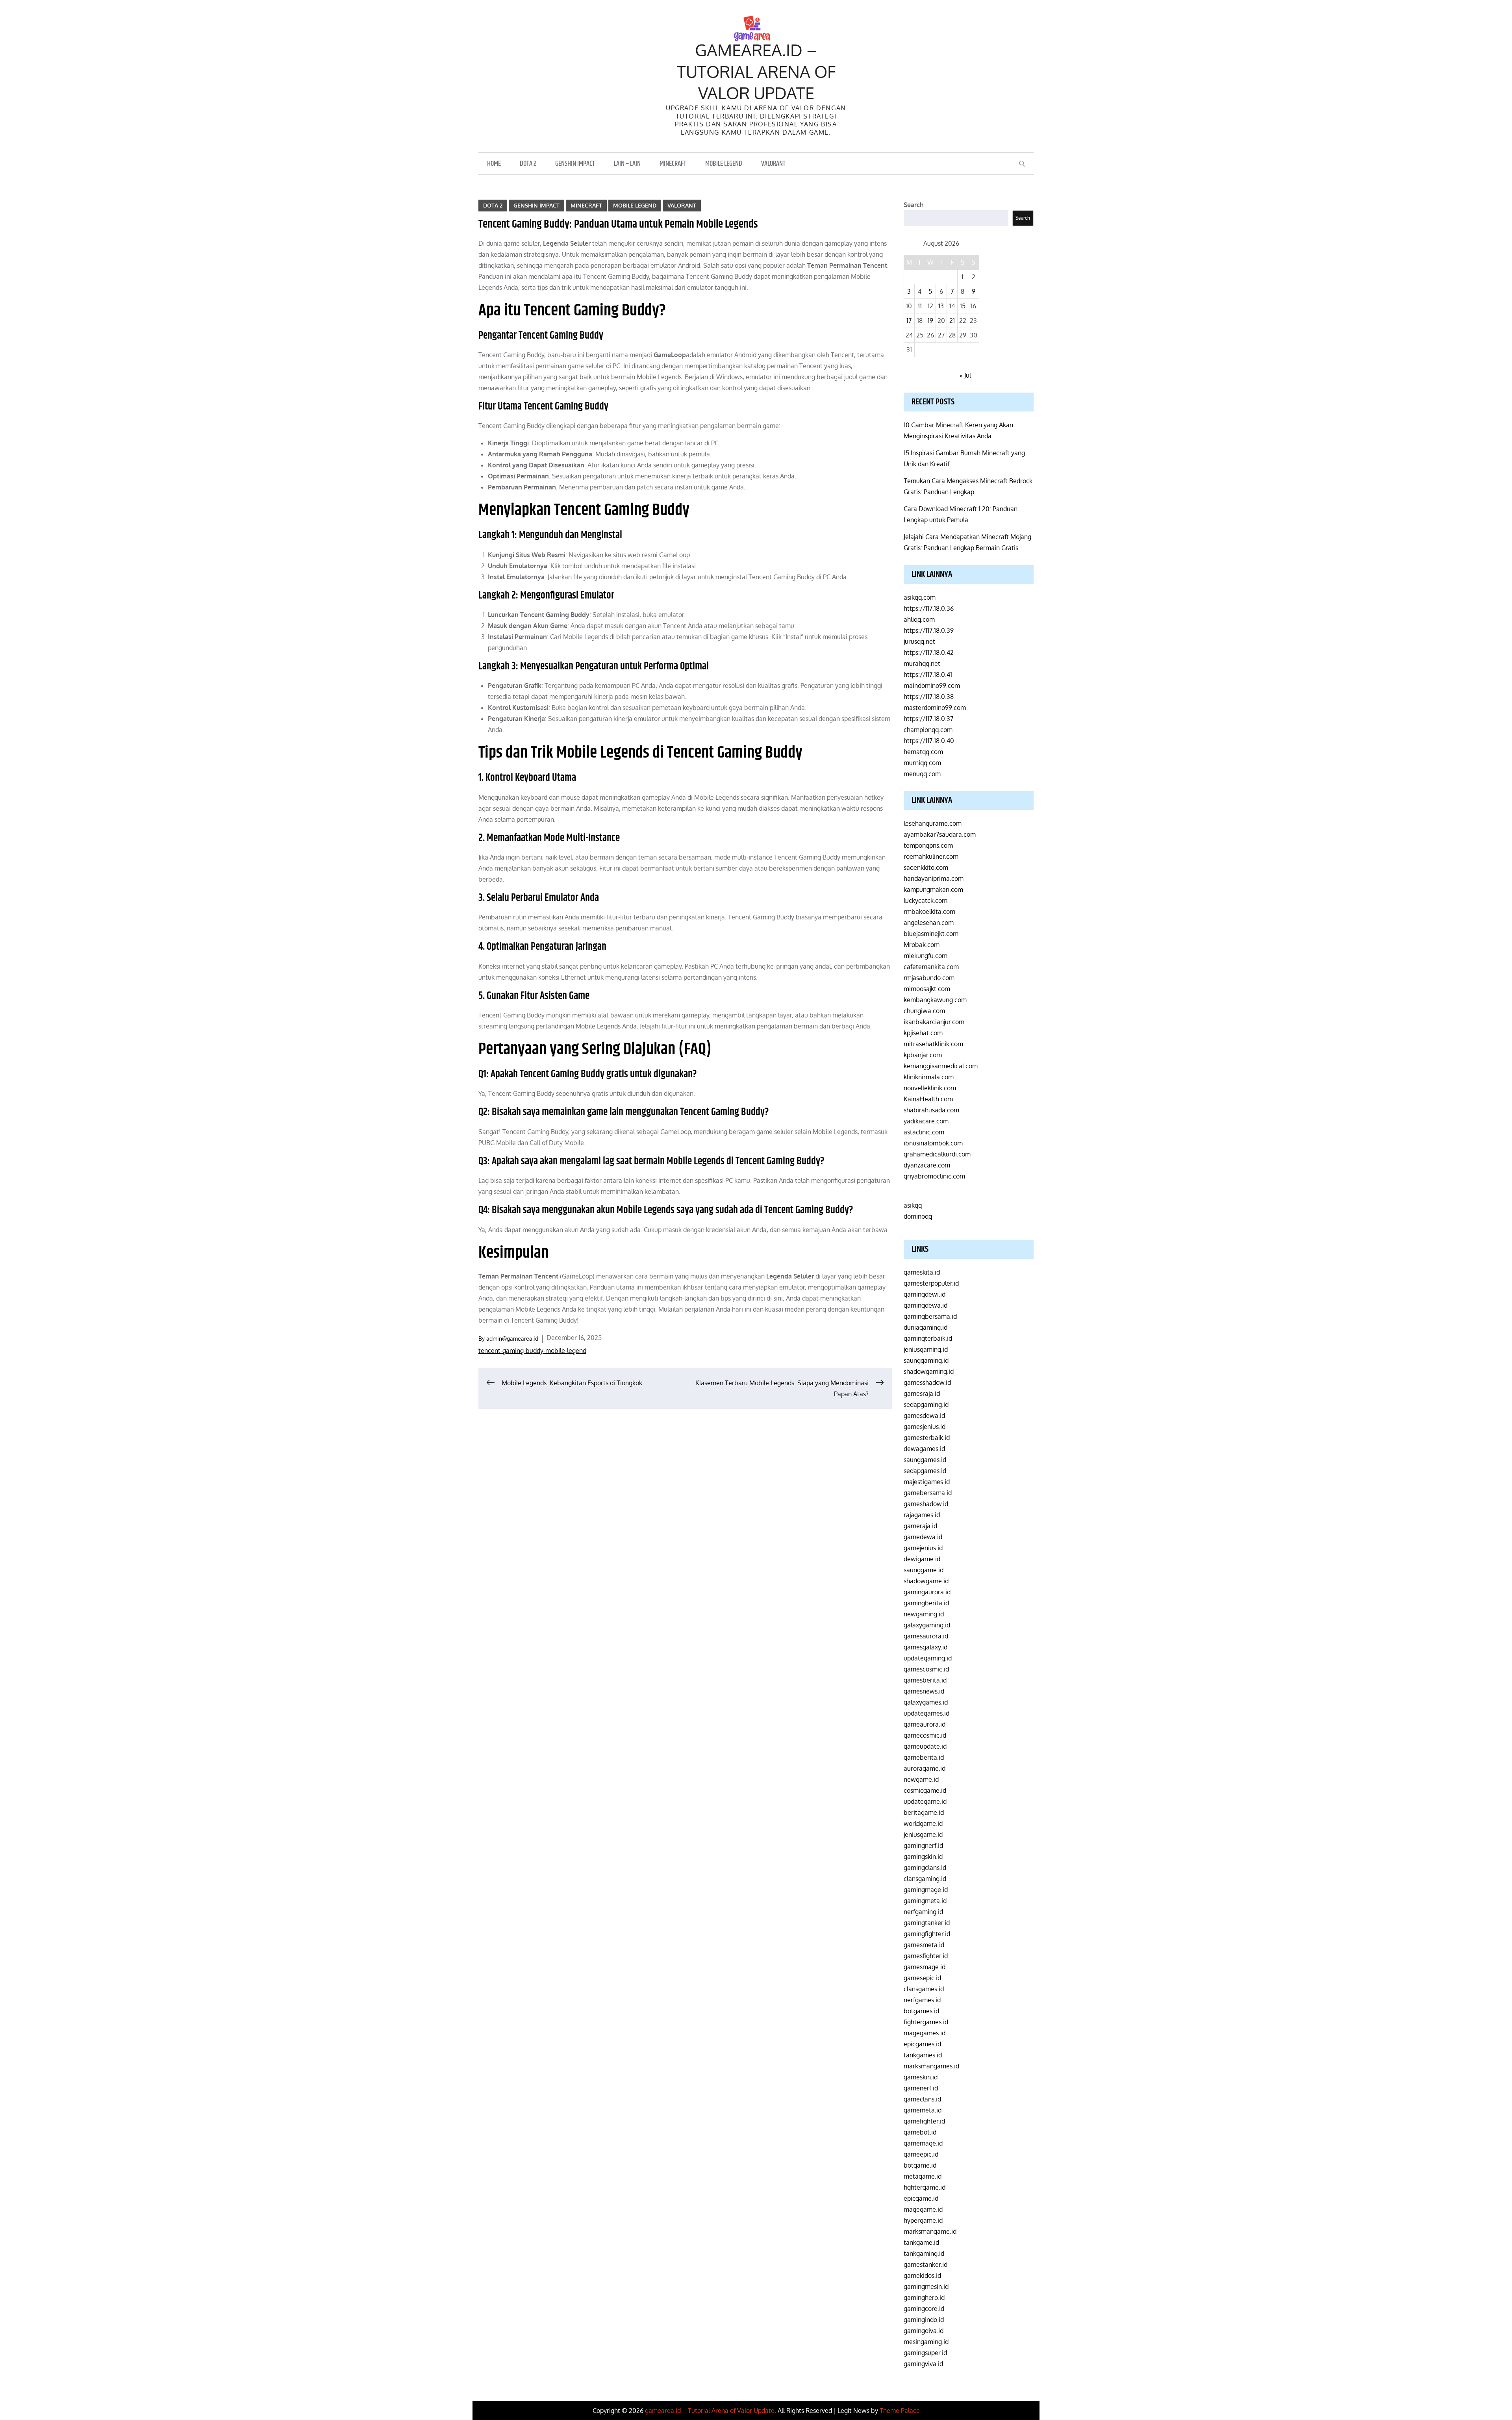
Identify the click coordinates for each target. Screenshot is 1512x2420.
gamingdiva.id (924, 2331)
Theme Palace (900, 2411)
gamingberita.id (926, 1603)
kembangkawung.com (935, 1000)
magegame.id (923, 2209)
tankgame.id (921, 2242)
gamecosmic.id (925, 1735)
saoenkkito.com (926, 867)
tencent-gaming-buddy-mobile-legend (532, 1351)
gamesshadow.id (927, 1382)
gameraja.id (920, 1526)
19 (930, 321)
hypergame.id (923, 2220)
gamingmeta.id (925, 1901)
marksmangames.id (931, 2066)
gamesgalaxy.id (926, 1647)
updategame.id (925, 1801)
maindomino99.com (932, 686)
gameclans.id (922, 2099)
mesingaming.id (926, 2342)
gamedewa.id (923, 1537)
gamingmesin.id (926, 2287)
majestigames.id (927, 1482)
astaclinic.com (924, 1132)
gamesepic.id (922, 1978)
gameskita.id (922, 1272)
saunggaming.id (926, 1360)
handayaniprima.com (934, 878)
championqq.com (928, 730)
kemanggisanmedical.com (941, 1066)
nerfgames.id (922, 2000)
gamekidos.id (922, 2275)
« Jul (965, 375)
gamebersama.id (928, 1493)
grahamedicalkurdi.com (937, 1154)
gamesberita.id (925, 1680)
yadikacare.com (926, 1121)
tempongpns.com (928, 845)
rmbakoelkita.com (929, 912)
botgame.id (920, 2165)
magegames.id (925, 2033)
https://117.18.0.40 (929, 741)
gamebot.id (920, 2132)
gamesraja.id (922, 1393)
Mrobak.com (922, 945)
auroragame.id (925, 1768)
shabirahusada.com (931, 1110)
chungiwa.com (924, 1011)
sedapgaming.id (926, 1405)
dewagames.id (924, 1449)
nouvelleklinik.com (930, 1088)
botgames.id (921, 2011)
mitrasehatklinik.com (933, 1044)
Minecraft (673, 164)
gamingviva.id (923, 2364)
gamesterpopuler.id (931, 1283)
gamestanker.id (926, 2264)
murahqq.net (922, 663)
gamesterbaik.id (927, 1438)
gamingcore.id (924, 2309)
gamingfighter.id (927, 1934)
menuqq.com (922, 774)
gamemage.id (923, 2143)
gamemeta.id (923, 2110)
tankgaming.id (924, 2253)
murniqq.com (922, 763)
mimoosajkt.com (927, 989)
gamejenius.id (923, 1548)
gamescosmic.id (926, 1669)
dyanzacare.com (927, 1165)
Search (914, 205)
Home (494, 164)
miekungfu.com (926, 956)
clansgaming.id (925, 1879)
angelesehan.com (929, 923)
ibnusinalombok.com (933, 1143)
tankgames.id (923, 2055)
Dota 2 (528, 164)
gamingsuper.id (925, 2353)
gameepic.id (921, 2154)
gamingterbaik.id (928, 1338)
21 (952, 321)
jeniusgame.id (923, 1834)
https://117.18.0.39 (929, 630)
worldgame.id (923, 1823)
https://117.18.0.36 (929, 608)
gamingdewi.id (925, 1294)
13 (941, 306)
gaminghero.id (924, 2298)
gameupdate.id (925, 1746)
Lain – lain (627, 164)
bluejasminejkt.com (931, 934)
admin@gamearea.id (512, 1339)
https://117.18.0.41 (928, 674)
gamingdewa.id (926, 1305)
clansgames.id (924, 1989)
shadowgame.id (926, 1581)
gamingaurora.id (927, 1592)
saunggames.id (925, 1460)
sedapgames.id (925, 1471)
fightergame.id (925, 2187)
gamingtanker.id (927, 1923)
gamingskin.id (923, 1857)
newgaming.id (924, 1614)
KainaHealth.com (928, 1099)
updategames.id (926, 1713)
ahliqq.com (919, 619)
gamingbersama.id (930, 1316)
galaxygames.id (926, 1702)
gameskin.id (921, 2077)
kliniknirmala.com (929, 1077)
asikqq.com (920, 597)
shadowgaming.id (929, 1371)
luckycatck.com (926, 901)
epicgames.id (922, 2044)
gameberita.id (924, 1757)
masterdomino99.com (935, 708)
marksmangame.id (930, 2231)
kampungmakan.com (933, 889)
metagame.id (923, 2176)
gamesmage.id (925, 1967)
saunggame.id (924, 1570)
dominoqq (918, 1216)
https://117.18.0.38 (929, 697)
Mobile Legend (724, 164)
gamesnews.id (924, 1691)
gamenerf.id (921, 2088)
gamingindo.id (924, 2320)
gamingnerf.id (923, 1846)
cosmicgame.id (925, 1790)
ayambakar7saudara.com (940, 834)
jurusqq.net (919, 641)
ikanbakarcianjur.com (934, 1022)
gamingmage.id (926, 1890)
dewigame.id (922, 1559)
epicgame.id (921, 2198)
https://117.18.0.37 (928, 719)
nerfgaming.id (923, 1912)
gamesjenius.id (925, 1427)
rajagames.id (922, 1515)
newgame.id (921, 1779)
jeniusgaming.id (926, 1349)
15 (963, 306)
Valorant (773, 164)
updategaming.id (928, 1658)
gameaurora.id (925, 1724)
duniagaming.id (926, 1327)
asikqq (913, 1205)
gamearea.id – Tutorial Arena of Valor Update (756, 71)
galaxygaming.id (927, 1625)
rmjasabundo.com (929, 978)
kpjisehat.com (923, 1033)
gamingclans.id (925, 1868)
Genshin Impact (575, 164)
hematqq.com (923, 752)
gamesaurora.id (926, 1636)
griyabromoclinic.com (934, 1176)
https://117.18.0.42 (929, 652)
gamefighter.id (924, 2121)
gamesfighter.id (926, 1956)
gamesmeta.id (924, 1945)
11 (920, 306)
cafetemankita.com (931, 967)
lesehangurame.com (933, 823)
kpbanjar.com (923, 1055)
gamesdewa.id (924, 1416)
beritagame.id (924, 1812)
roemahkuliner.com (931, 856)
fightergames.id (926, 2022)
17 (909, 321)
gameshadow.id (926, 1504)
